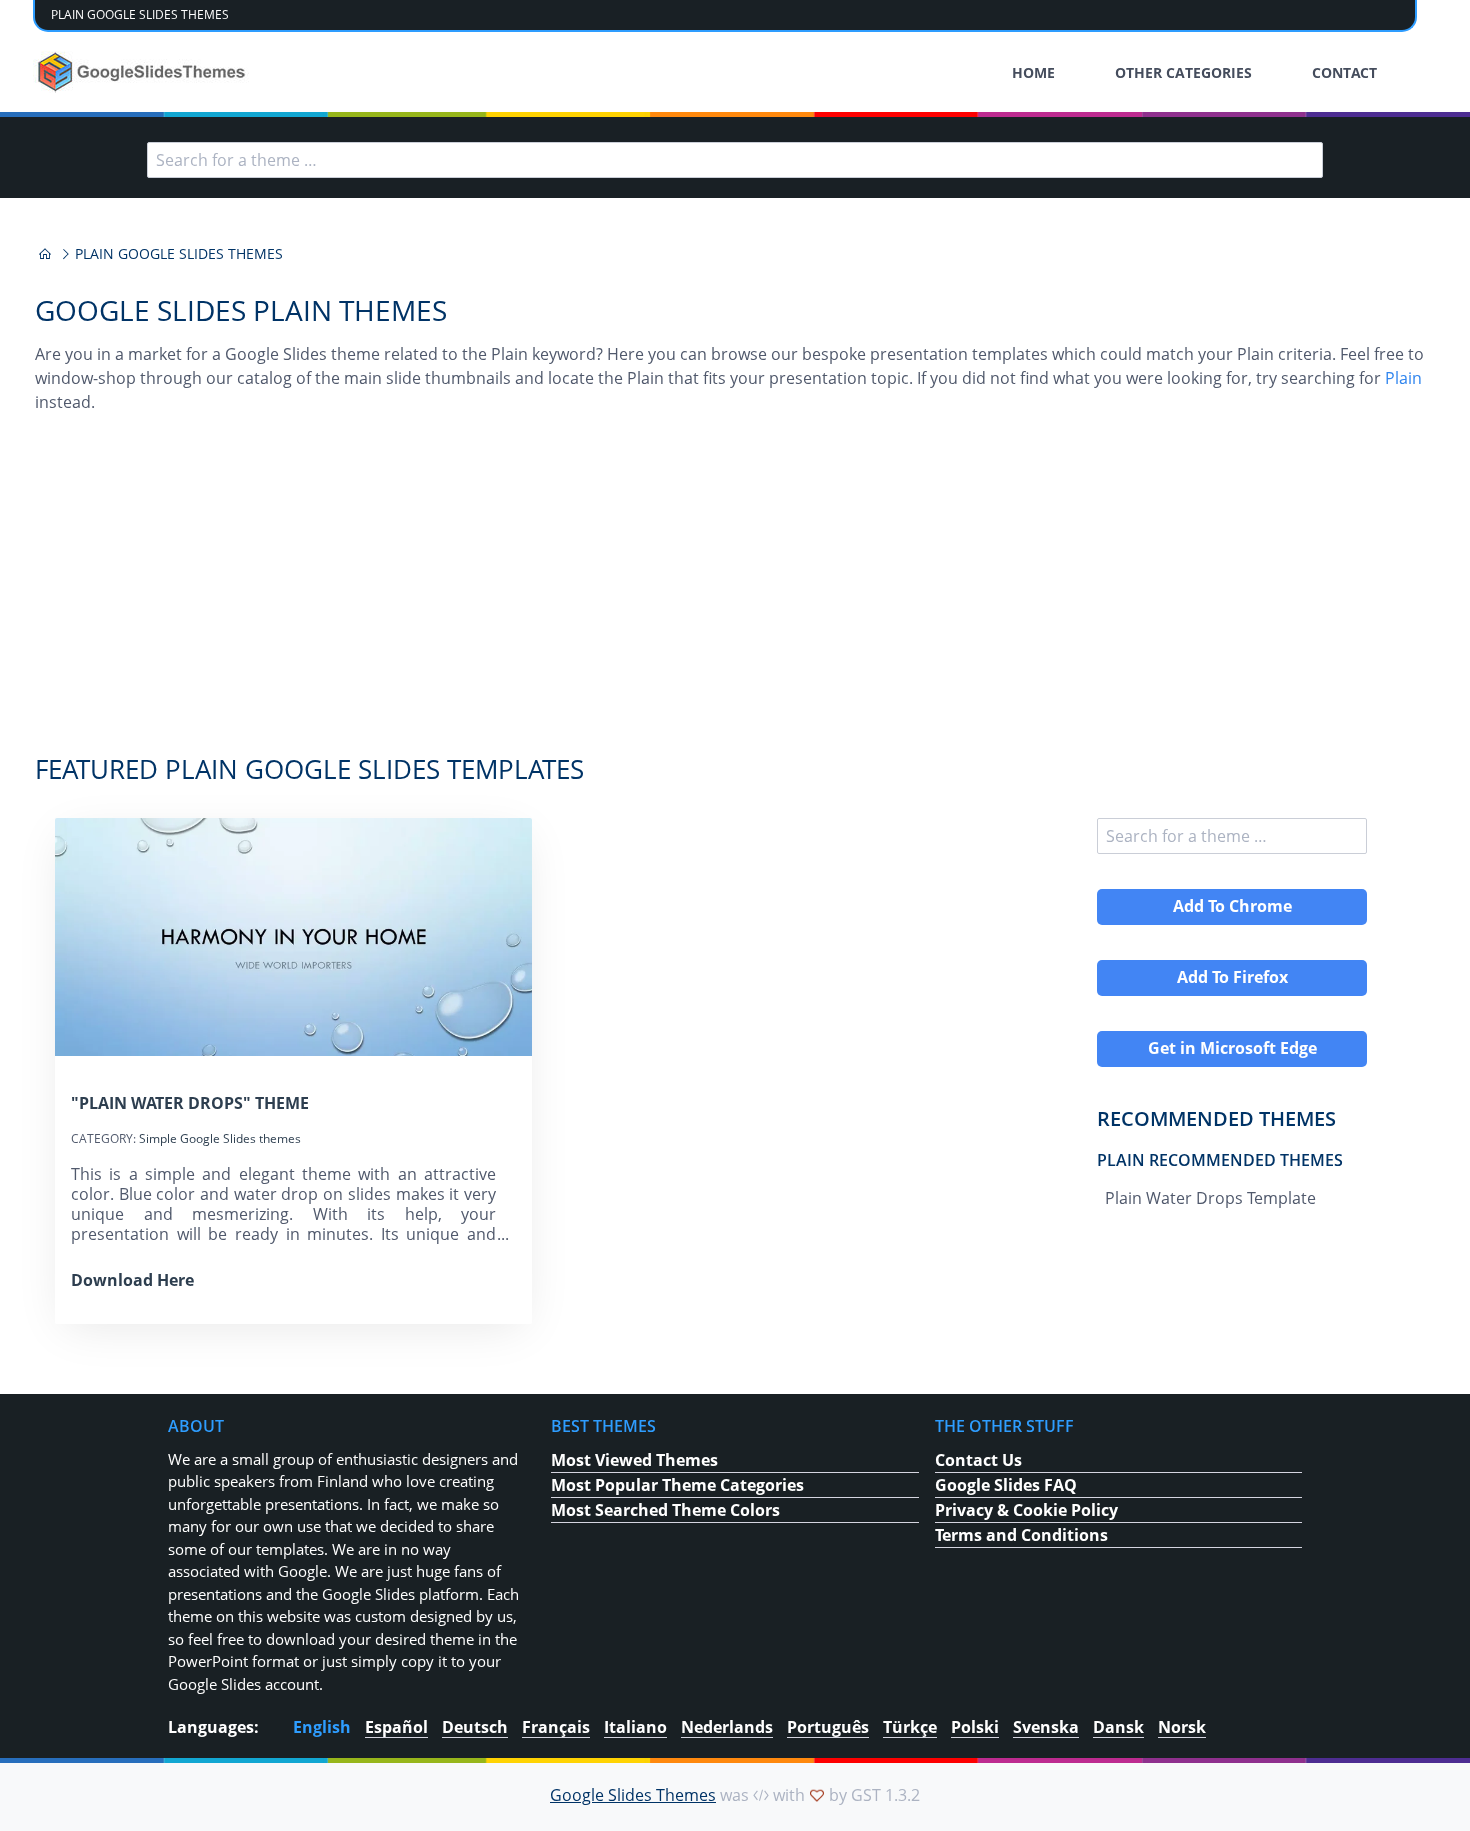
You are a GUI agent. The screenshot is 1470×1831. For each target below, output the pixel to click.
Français (556, 1727)
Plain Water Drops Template (1210, 1198)
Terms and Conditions (1021, 1535)
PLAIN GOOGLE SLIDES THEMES (140, 14)
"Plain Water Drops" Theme (190, 1103)
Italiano (635, 1727)
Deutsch (475, 1727)
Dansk (1118, 1727)
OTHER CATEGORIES (1183, 72)
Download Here (132, 1280)
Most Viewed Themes (634, 1460)
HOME (1033, 72)
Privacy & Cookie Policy (1026, 1510)
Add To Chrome (1232, 906)
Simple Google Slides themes (220, 1138)
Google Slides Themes (633, 1795)
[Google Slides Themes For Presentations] (45, 254)
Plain (1403, 378)
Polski (975, 1727)
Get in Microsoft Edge (1232, 1048)
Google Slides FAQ (1006, 1485)
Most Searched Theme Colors (665, 1510)
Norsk (1182, 1727)
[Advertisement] (735, 594)
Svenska (1046, 1727)
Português (828, 1727)
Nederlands (727, 1727)
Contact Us (978, 1460)
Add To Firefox (1232, 977)
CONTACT (1344, 72)
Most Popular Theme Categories (677, 1485)
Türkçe (910, 1727)
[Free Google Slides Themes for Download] (143, 72)
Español (396, 1727)
